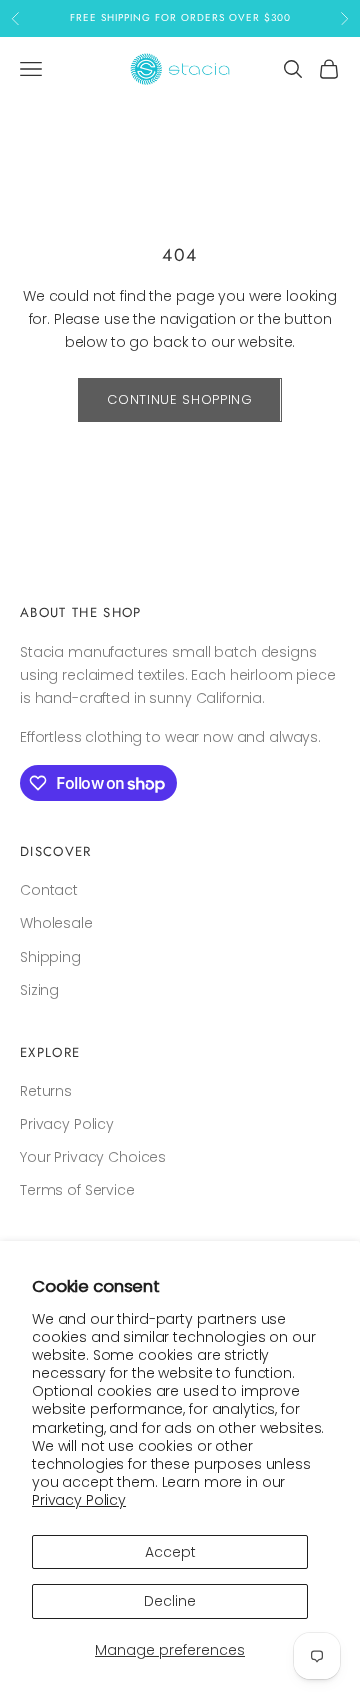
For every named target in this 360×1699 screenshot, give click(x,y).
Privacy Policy (79, 1500)
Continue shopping (179, 399)
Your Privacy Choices (93, 1157)
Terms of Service (77, 1190)
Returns (46, 1091)
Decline (170, 1601)
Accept (170, 1552)
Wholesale (56, 923)
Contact (49, 890)
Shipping (50, 957)
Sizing (39, 990)
